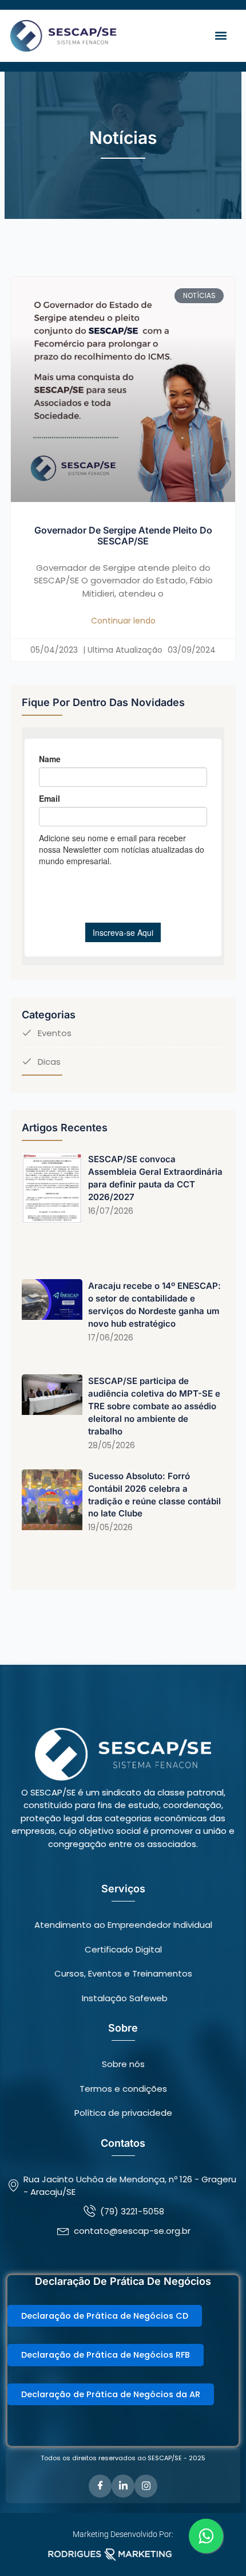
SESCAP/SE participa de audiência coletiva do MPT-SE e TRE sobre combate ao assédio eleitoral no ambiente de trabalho (154, 1406)
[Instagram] (146, 2486)
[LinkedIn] (123, 2486)
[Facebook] (100, 2486)
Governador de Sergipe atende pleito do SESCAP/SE (123, 536)
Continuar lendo (123, 621)
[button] (221, 36)
